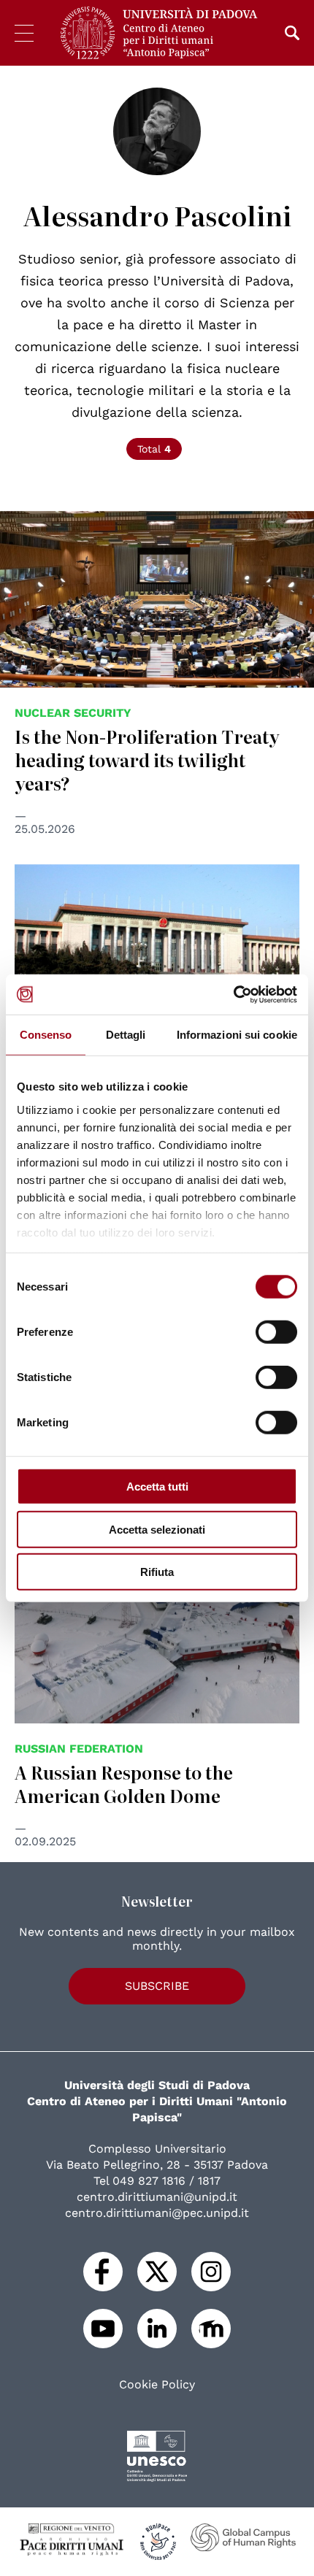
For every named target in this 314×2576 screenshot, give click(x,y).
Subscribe (157, 1986)
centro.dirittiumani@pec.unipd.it (157, 2213)
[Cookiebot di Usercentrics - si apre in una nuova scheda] (233, 994)
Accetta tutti (157, 1487)
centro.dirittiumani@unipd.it (157, 2197)
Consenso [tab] (46, 1035)
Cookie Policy (157, 2385)
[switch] (276, 1332)
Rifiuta (157, 1572)
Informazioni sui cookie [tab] (237, 1035)
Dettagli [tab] (126, 1035)
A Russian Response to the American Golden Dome (124, 1784)
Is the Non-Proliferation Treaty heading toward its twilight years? (147, 760)
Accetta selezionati (157, 1529)
